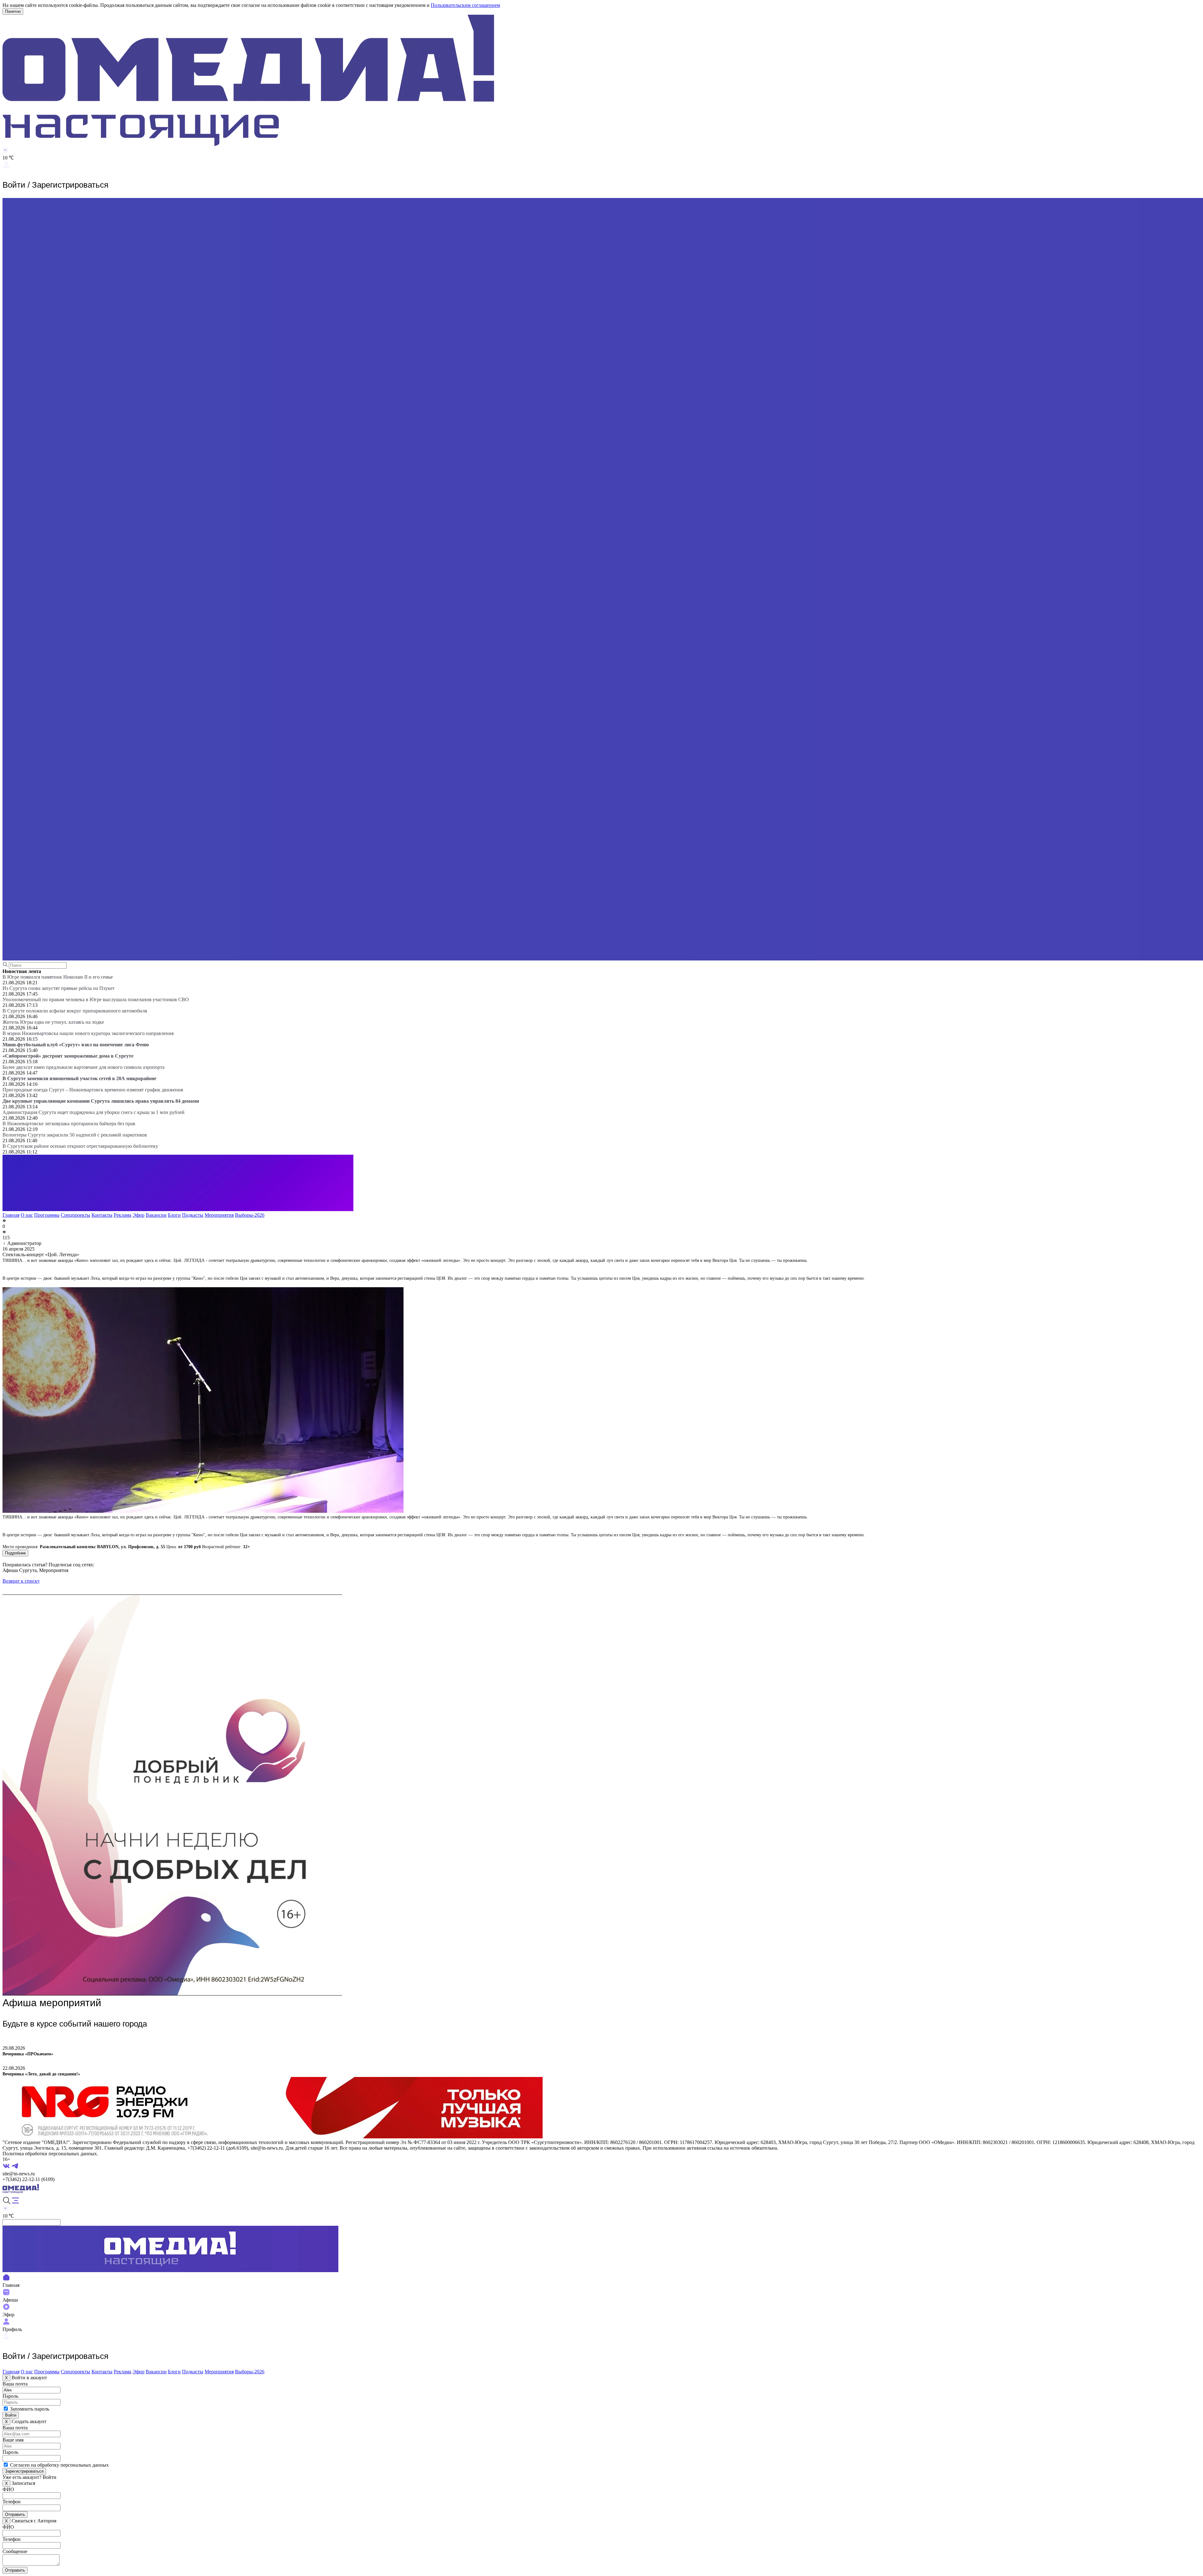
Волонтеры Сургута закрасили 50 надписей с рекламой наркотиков (75, 1135)
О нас (27, 1215)
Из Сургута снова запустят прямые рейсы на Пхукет (59, 988)
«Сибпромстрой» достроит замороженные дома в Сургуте (68, 1056)
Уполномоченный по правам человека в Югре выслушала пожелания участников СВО (96, 999)
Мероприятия (219, 1215)
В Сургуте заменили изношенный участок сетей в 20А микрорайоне (79, 1078)
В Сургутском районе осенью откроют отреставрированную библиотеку (80, 1146)
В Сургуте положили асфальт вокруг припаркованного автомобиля (75, 1011)
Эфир (138, 1215)
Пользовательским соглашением (465, 5)
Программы (47, 1215)
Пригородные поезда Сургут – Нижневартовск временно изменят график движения (93, 1090)
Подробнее (15, 1553)
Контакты (102, 1215)
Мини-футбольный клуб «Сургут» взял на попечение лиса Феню (76, 1045)
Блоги (174, 1215)
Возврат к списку (21, 1581)
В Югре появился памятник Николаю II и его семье (58, 977)
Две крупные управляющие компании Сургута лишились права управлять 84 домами (101, 1101)
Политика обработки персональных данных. (50, 2154)
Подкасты (193, 1215)
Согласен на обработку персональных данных (59, 2465)
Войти (11, 2415)
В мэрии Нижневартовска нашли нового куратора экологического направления (88, 1033)
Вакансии (156, 1215)
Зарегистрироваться (24, 2471)
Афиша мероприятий (52, 2003)
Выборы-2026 (250, 1215)
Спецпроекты (76, 1215)
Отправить (15, 2514)
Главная (11, 1215)
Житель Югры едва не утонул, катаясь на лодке (53, 1022)
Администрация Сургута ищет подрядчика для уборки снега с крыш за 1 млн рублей (94, 1112)
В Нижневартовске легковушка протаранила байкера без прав (69, 1124)
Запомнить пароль (30, 2409)
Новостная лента (22, 971)
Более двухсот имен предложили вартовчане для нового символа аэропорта (83, 1067)
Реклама (122, 1215)
